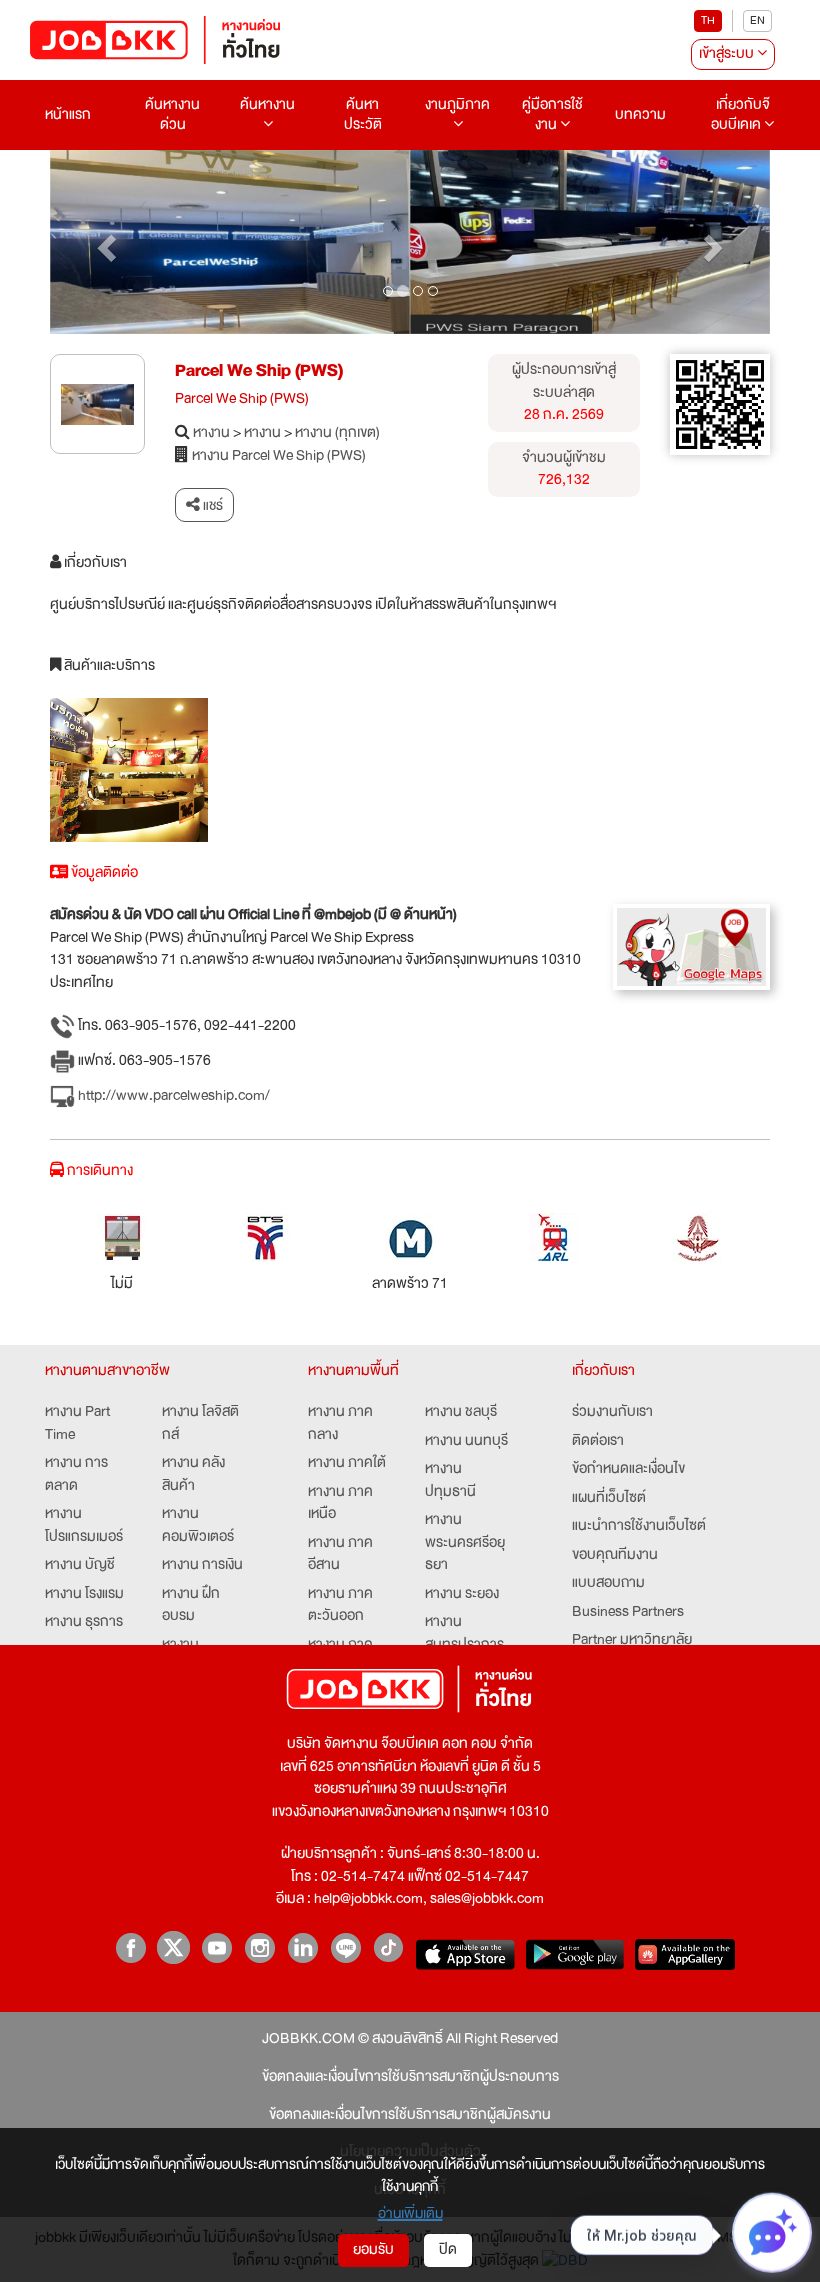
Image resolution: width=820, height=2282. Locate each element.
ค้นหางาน (267, 104)
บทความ (640, 114)
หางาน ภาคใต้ (347, 1463)
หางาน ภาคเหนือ (340, 1503)
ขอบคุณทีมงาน (615, 1555)
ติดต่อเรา (598, 1441)
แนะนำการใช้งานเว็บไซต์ (639, 1526)
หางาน (211, 433)
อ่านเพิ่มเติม (410, 2213)
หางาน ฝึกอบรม (191, 1605)
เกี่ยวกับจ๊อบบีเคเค (740, 114)
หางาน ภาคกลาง (340, 1423)
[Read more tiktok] (388, 1947)
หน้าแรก (68, 114)
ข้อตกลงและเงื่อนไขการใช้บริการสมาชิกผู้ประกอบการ (410, 2077)
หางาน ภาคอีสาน (340, 1554)
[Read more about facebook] (130, 1947)
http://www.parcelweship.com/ (172, 1096)
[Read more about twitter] (173, 1947)
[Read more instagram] (259, 1947)
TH (708, 20)
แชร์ (211, 505)
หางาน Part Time (77, 1423)
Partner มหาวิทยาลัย (632, 1640)
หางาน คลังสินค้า (193, 1474)
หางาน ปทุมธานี (450, 1480)
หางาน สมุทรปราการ (464, 1633)
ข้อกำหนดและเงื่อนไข (628, 1469)
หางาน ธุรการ (84, 1622)
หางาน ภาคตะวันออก (340, 1605)
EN (757, 20)
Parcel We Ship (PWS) (259, 370)
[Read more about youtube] (216, 1947)
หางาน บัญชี (80, 1565)
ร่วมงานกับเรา (612, 1412)
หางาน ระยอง (462, 1594)
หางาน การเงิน (202, 1565)
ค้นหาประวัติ (363, 114)
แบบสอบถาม (608, 1583)
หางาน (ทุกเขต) (337, 433)
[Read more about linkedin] (302, 1947)
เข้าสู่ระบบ (728, 53)
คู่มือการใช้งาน (552, 114)
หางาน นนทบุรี (466, 1441)
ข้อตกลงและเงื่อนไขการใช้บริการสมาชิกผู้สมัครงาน (410, 2115)
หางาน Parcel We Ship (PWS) (279, 456)
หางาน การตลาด (76, 1474)
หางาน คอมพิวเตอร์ (198, 1525)
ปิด (448, 2249)
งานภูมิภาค (457, 104)
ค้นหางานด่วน (172, 114)
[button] (104, 242)
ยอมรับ (373, 2249)
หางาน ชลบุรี (461, 1412)
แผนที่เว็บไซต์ (609, 1498)
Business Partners (628, 1612)
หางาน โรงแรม (84, 1594)
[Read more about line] (345, 1947)
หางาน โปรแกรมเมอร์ (84, 1525)
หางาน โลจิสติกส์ (200, 1423)
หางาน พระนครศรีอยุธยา (465, 1543)
